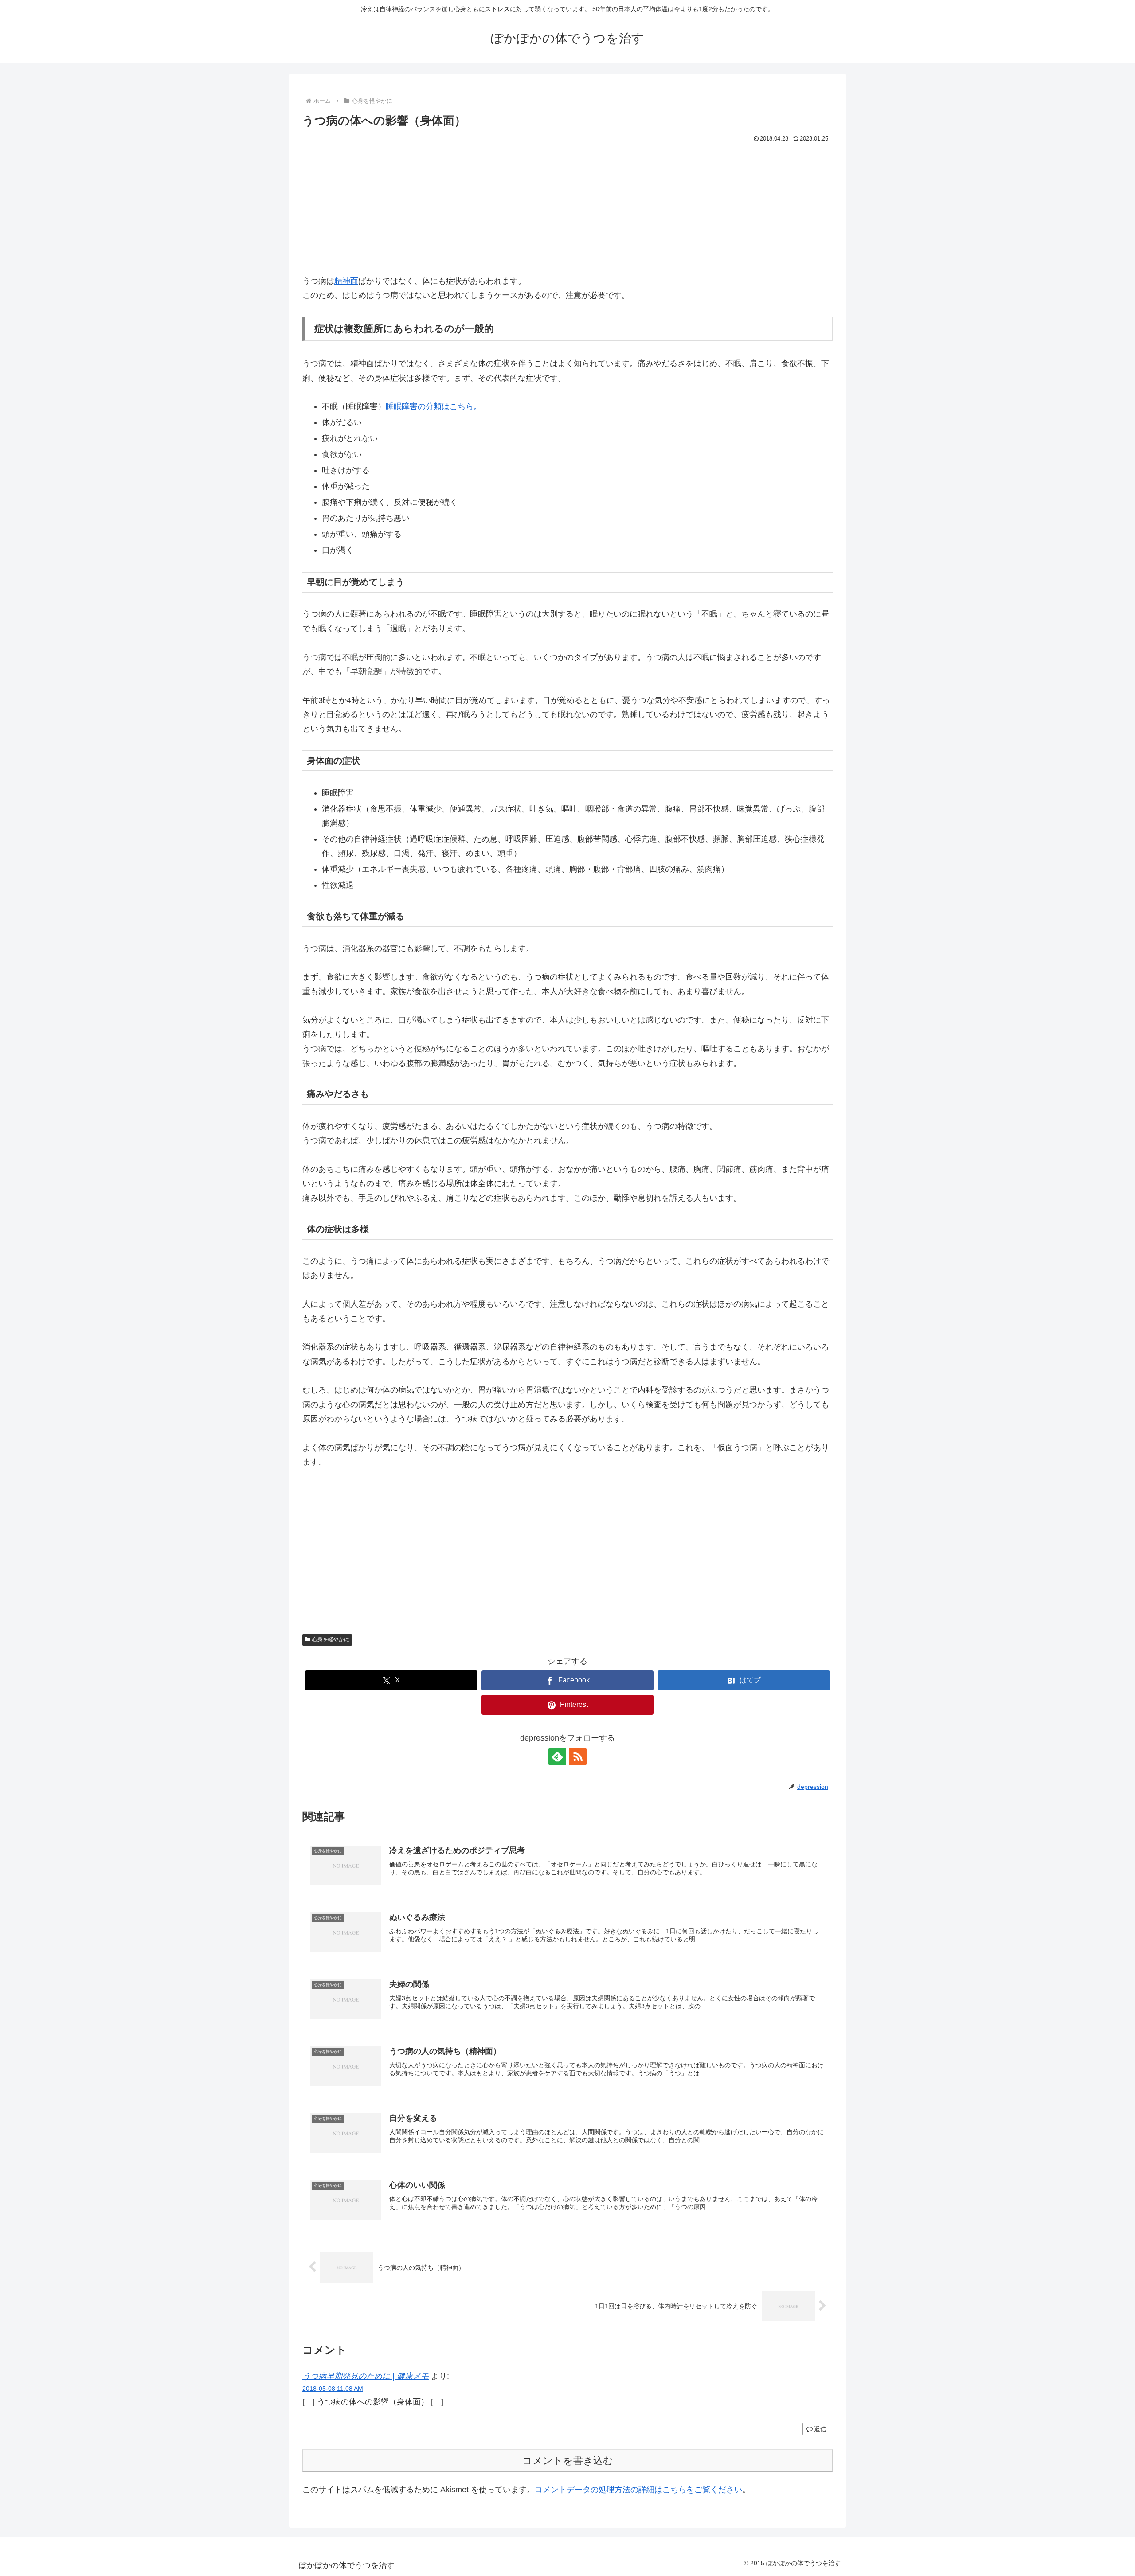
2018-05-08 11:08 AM (333, 2389)
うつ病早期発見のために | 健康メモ (366, 2376)
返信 (820, 2429)
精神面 (346, 281)
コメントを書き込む (568, 2461)
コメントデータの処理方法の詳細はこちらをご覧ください (638, 2490)
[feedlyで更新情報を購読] (557, 1756)
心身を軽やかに (331, 1639)
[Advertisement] (567, 212)
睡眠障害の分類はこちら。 (434, 406)
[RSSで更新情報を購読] (578, 1756)
